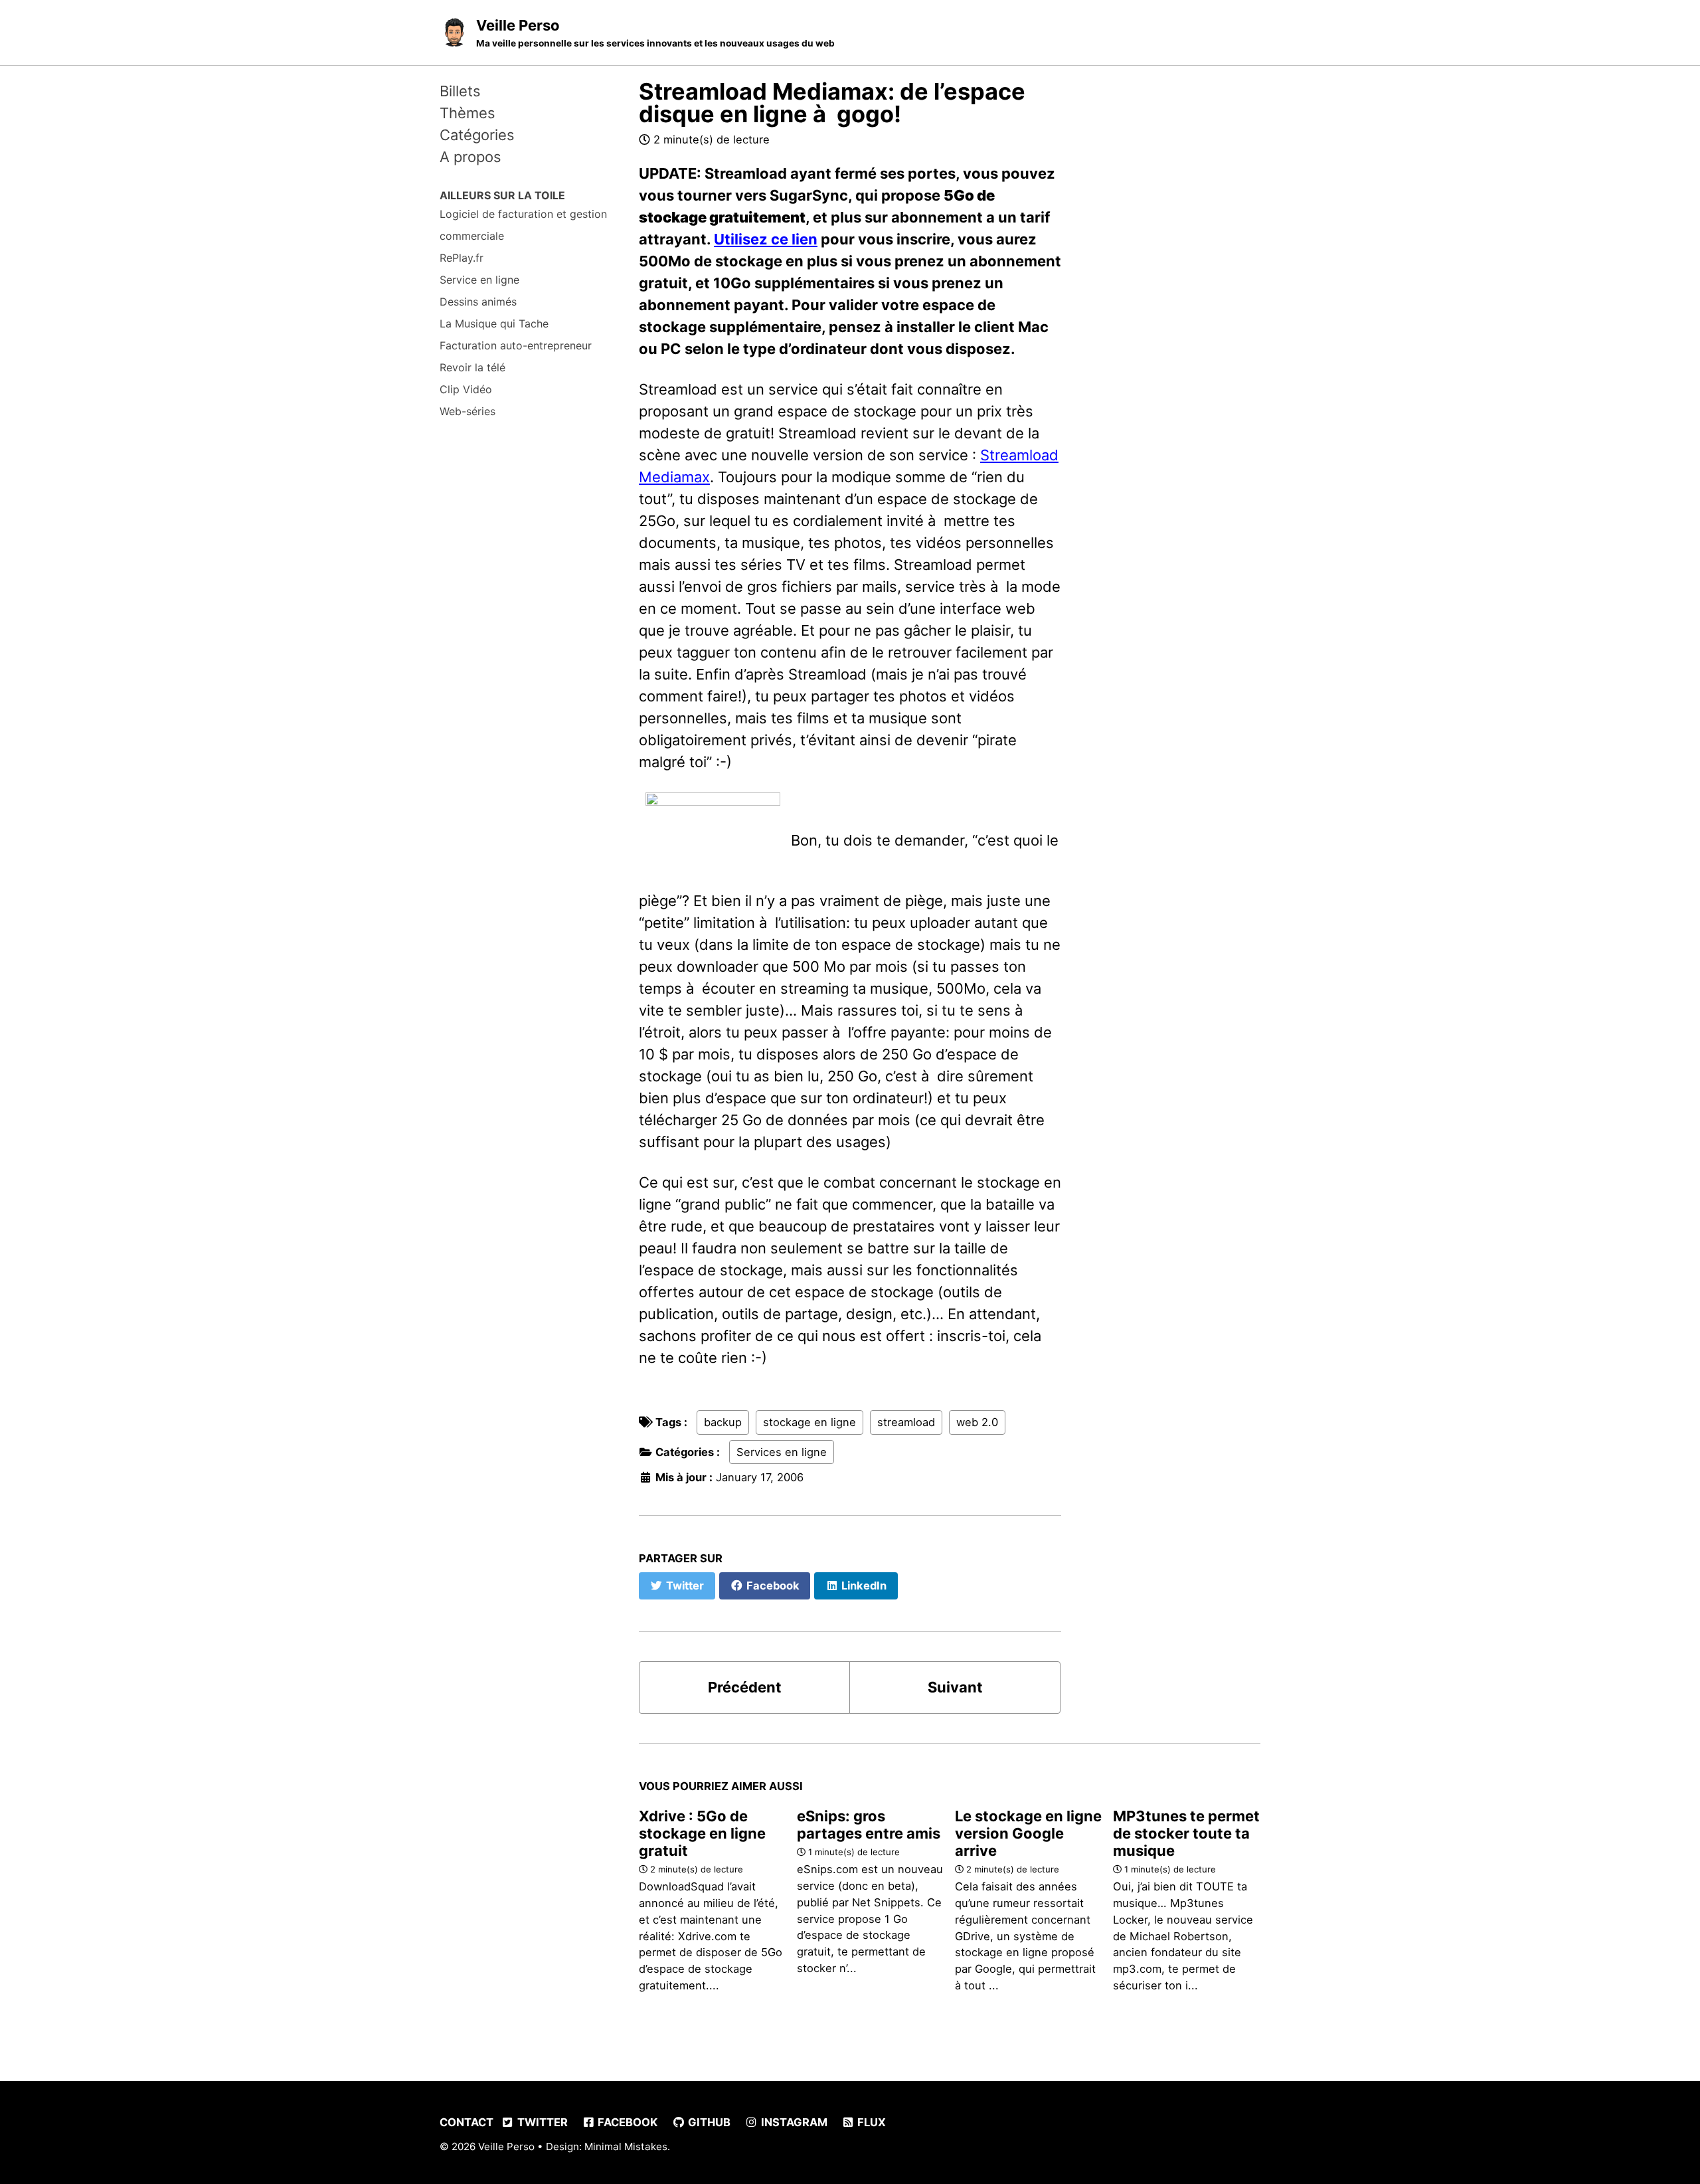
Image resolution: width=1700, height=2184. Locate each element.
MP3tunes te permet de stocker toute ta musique (1186, 1833)
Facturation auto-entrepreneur (516, 345)
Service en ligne (479, 280)
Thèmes (467, 113)
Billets (460, 91)
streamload (906, 1422)
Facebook (626, 2122)
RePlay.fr (462, 258)
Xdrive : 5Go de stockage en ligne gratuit (702, 1833)
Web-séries (467, 411)
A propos (470, 157)
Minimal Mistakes (626, 2146)
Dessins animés (478, 302)
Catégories (477, 135)
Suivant (955, 1687)
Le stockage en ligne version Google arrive (1028, 1833)
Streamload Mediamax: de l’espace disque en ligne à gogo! (832, 103)
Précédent (745, 1687)
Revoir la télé (472, 367)
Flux (870, 2122)
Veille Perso (655, 33)
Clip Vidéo (466, 389)
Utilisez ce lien (766, 239)
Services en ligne (782, 1452)
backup (723, 1422)
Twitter (541, 2122)
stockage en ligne (809, 1422)
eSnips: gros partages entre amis (869, 1825)
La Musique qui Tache (494, 323)
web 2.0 (977, 1422)
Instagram (793, 2122)
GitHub (708, 2122)
